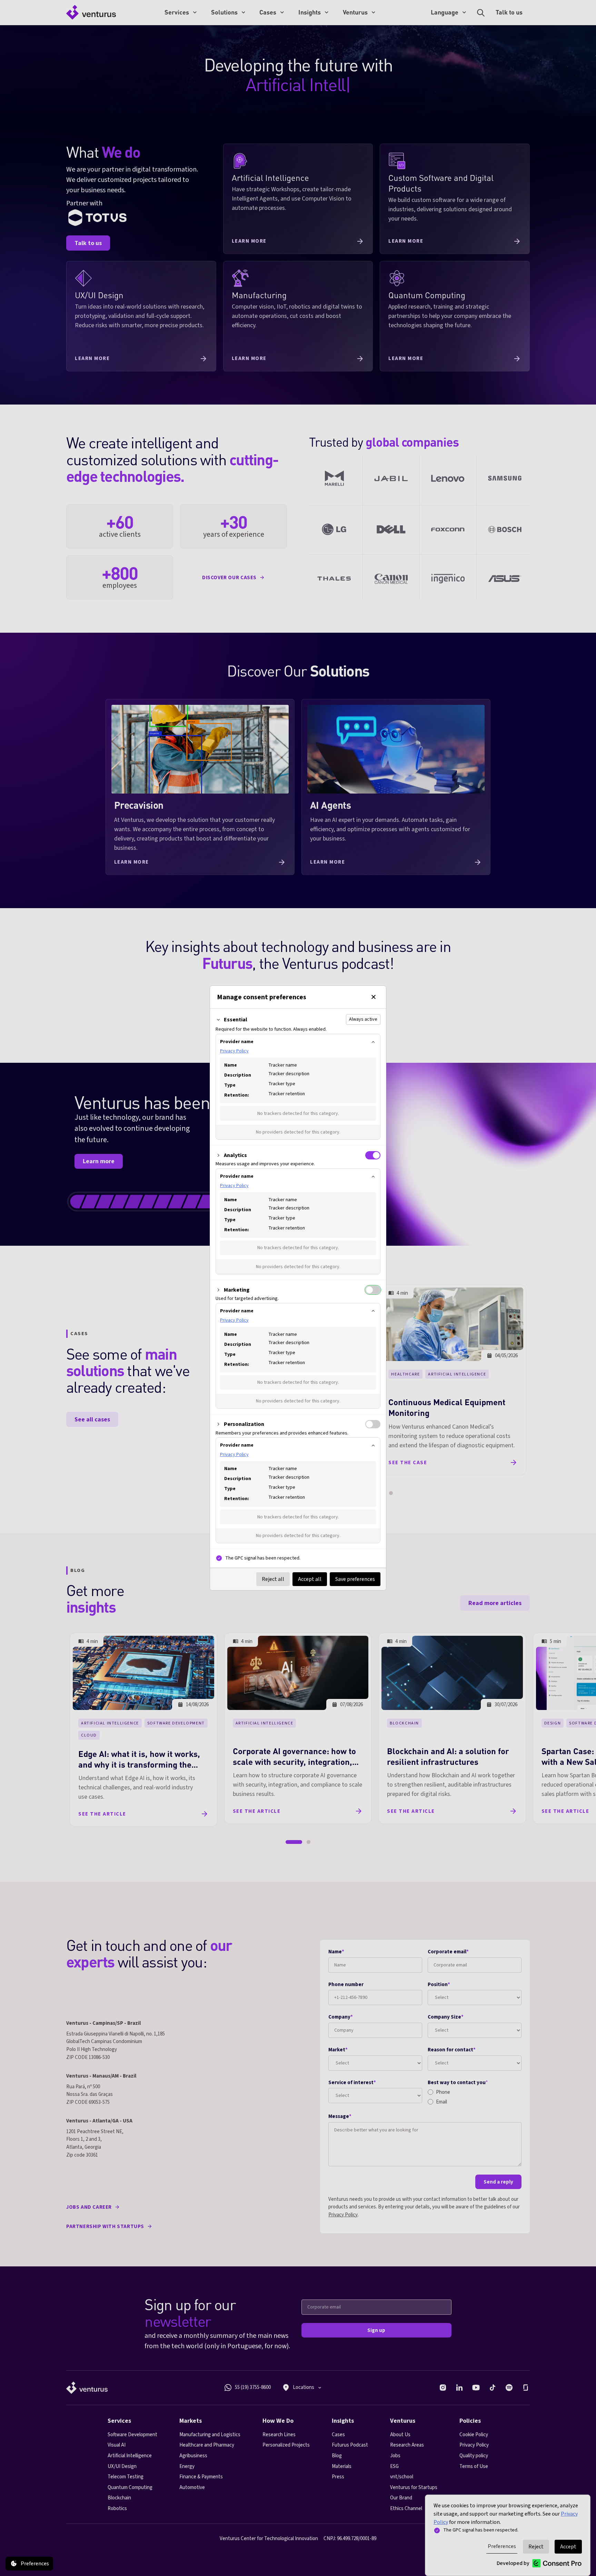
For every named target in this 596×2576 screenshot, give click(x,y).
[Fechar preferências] (374, 997)
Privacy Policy (234, 1051)
